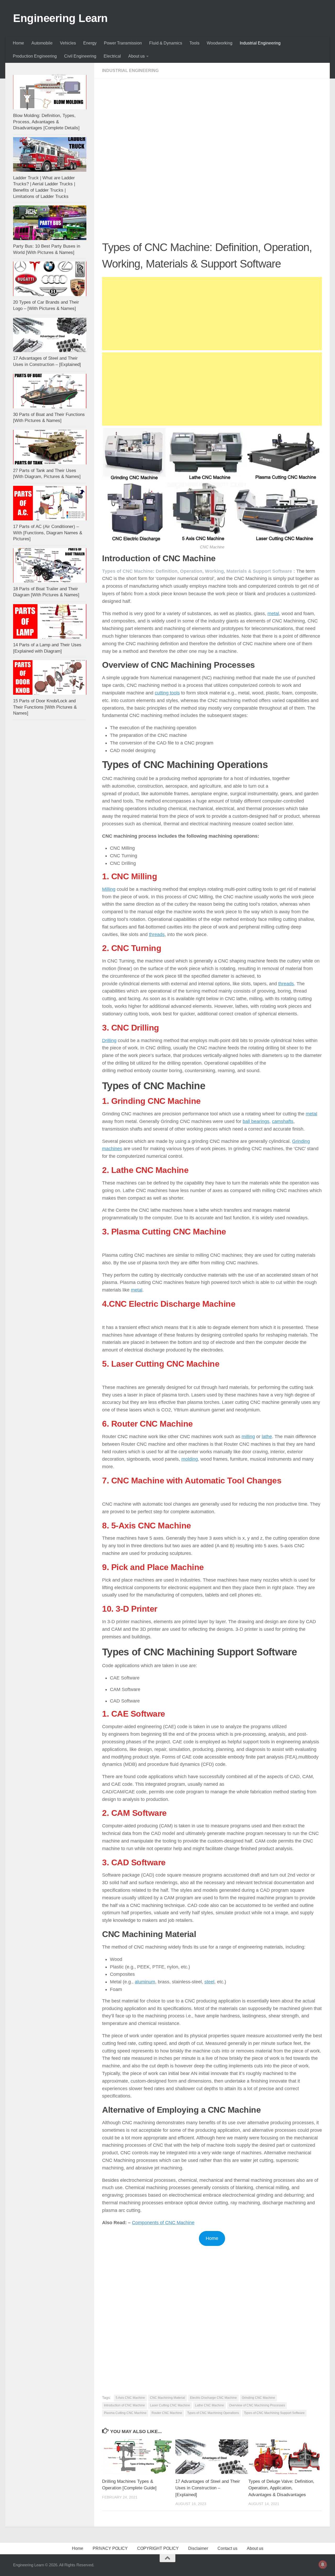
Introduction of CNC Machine (124, 2405)
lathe (267, 1437)
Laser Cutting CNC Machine (170, 2405)
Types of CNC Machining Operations (213, 2413)
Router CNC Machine (167, 2413)
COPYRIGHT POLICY (158, 2548)
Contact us (227, 2548)
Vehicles (68, 43)
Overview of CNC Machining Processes (257, 2405)
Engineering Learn (60, 18)
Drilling (109, 1041)
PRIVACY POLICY (110, 2548)
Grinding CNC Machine (258, 2398)
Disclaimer (198, 2548)
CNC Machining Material (167, 2398)
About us (136, 56)
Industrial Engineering (260, 43)
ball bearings (256, 1121)
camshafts (283, 1121)
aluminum (145, 1982)
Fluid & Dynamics (166, 43)
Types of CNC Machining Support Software (274, 2413)
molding (190, 1459)
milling (248, 1437)
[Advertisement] (212, 125)
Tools (194, 43)
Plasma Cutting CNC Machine (125, 2413)
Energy (90, 43)
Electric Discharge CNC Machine (213, 2398)
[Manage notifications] (323, 2564)
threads (157, 934)
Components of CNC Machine (163, 2223)
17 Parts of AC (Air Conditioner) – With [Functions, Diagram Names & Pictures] (48, 533)
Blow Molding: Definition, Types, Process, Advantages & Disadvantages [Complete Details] (46, 122)
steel (209, 1982)
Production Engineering (35, 56)
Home (18, 43)
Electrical (112, 56)
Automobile (42, 43)
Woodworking (220, 43)
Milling (109, 889)
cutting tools (167, 693)
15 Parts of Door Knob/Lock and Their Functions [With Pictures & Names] (45, 707)
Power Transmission (123, 43)
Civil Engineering (80, 56)
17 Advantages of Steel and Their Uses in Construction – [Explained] (208, 2488)
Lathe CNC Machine (210, 2405)
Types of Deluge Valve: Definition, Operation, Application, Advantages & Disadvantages (281, 2488)
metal (273, 614)
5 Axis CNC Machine (130, 2398)
